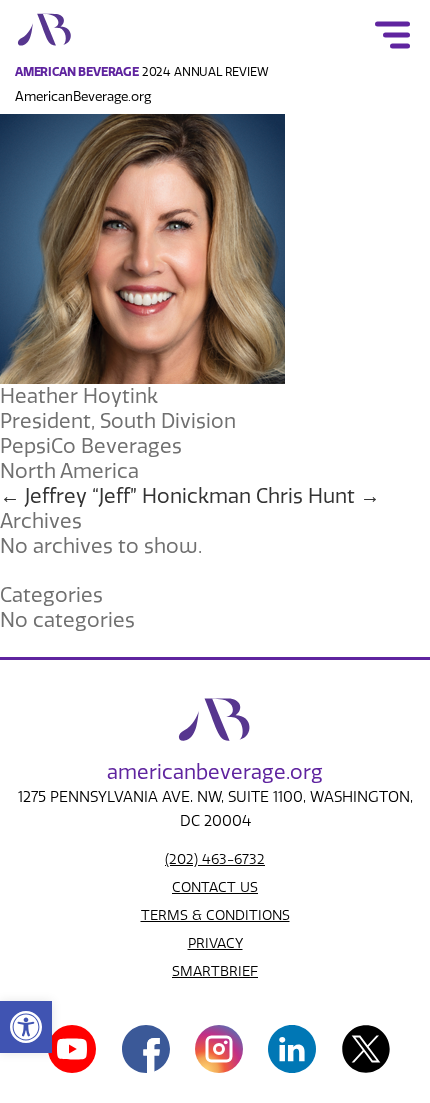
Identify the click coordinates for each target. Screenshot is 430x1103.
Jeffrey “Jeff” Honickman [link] (125, 496)
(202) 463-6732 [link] (215, 859)
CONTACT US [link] (215, 887)
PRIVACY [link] (215, 943)
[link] (26, 1027)
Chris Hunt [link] (318, 496)
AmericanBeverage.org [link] (83, 96)
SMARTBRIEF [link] (215, 971)
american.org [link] (215, 772)
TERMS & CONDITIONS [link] (215, 915)
